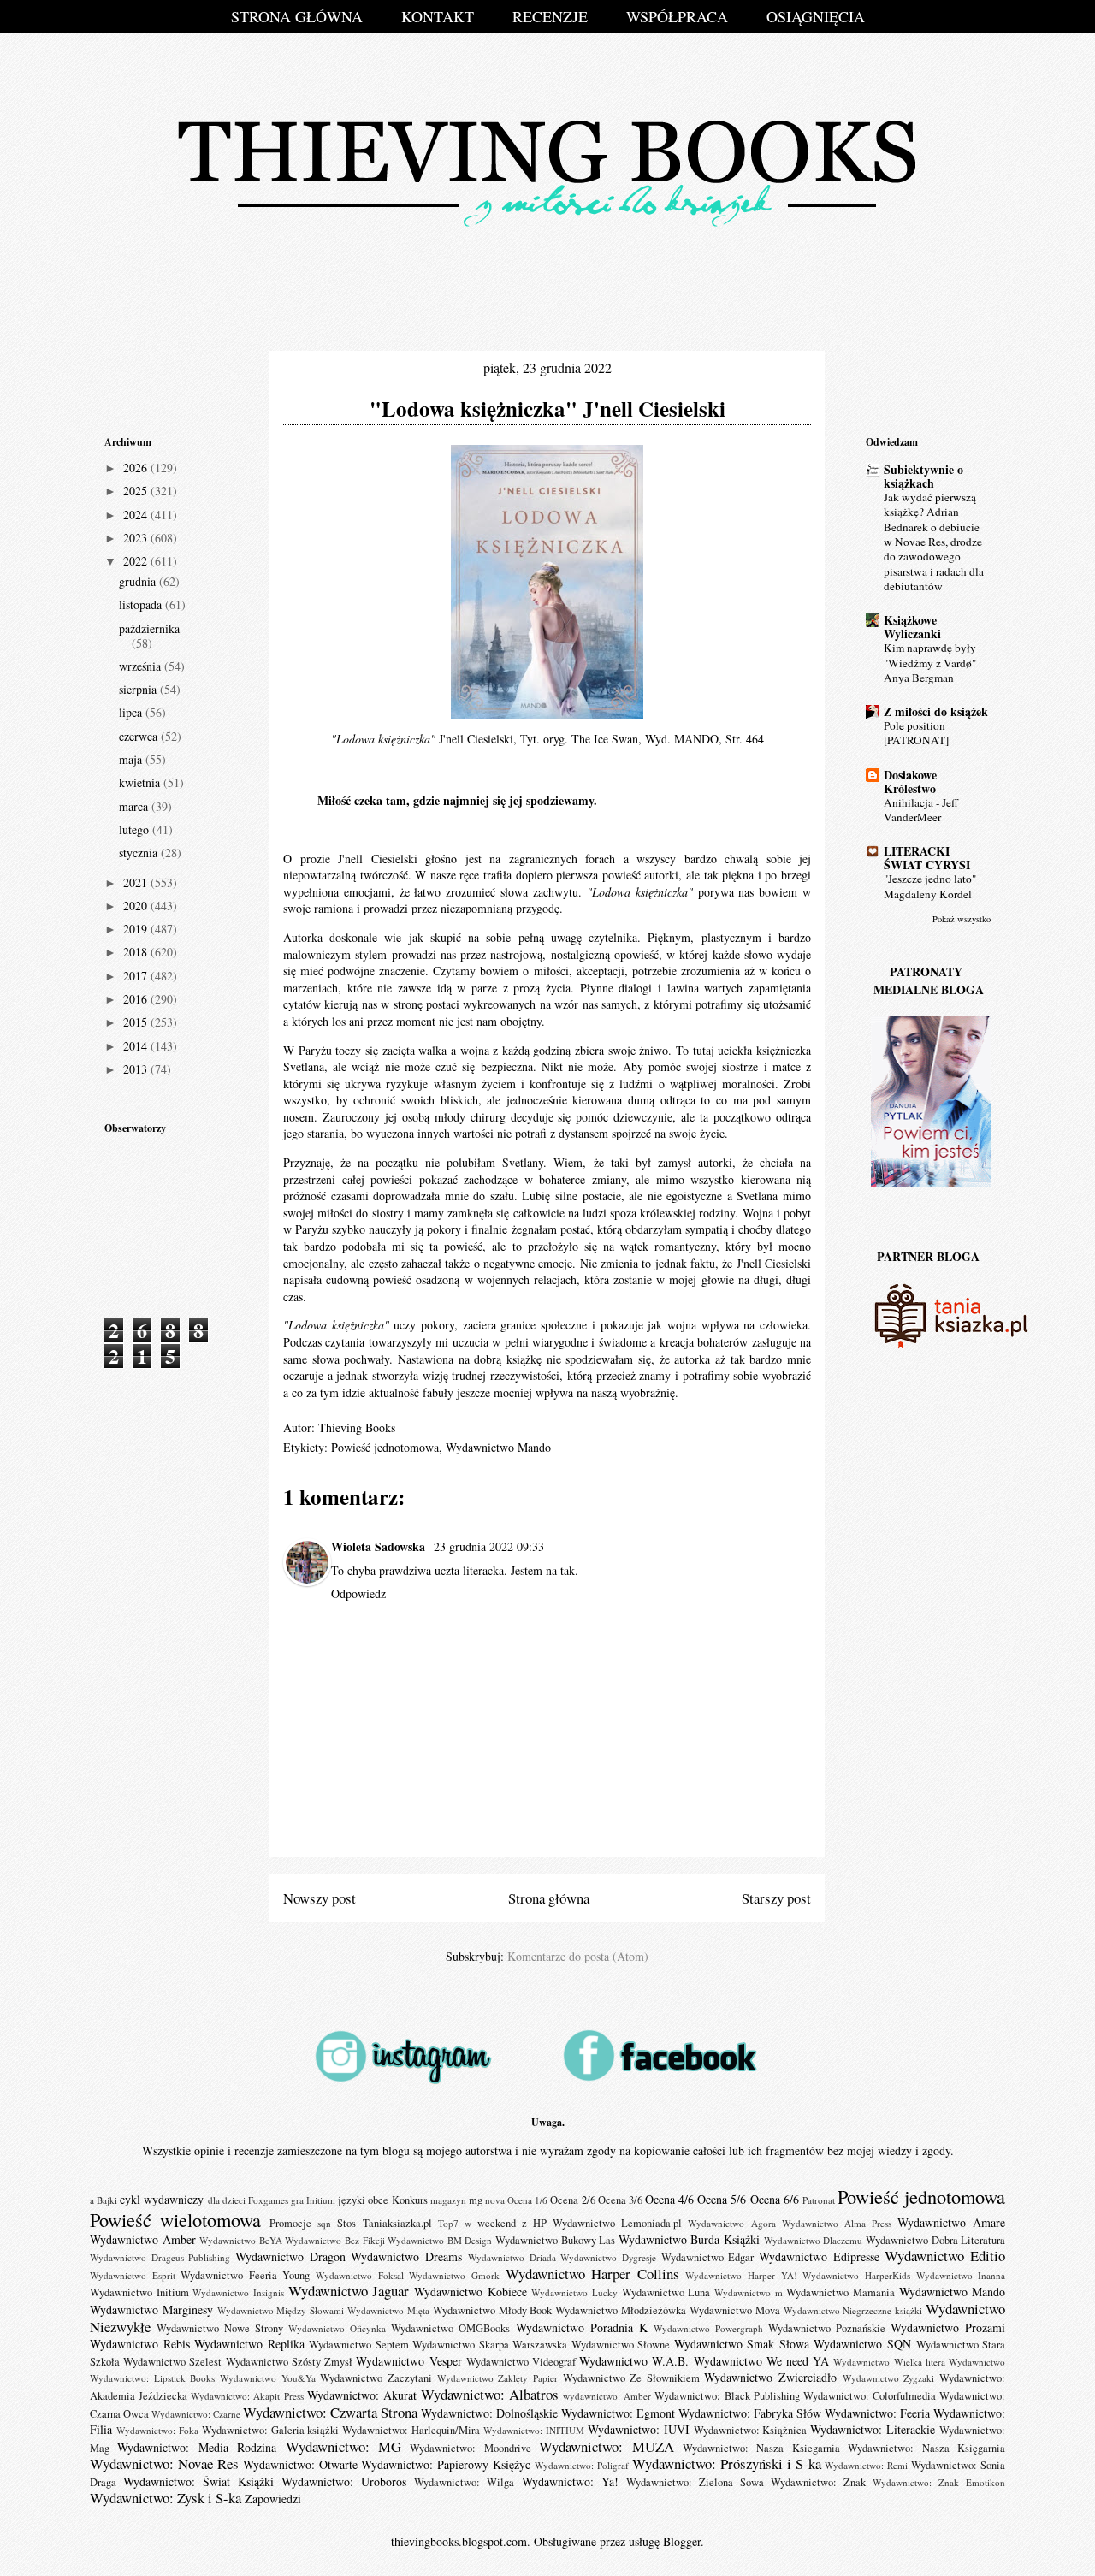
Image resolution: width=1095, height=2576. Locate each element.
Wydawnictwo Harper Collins (592, 2274)
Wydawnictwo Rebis (140, 2344)
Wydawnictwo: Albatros (490, 2394)
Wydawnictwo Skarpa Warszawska (490, 2345)
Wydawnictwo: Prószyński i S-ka (727, 2463)
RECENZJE (550, 16)
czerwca (140, 736)
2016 (137, 999)
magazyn (448, 2200)
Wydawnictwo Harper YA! (741, 2275)
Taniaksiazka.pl (397, 2223)
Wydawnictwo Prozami (948, 2327)
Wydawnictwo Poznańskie (827, 2328)
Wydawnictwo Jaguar (349, 2291)
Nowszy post (320, 1898)
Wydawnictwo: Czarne (196, 2414)
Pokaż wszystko (962, 919)
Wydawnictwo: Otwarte (300, 2464)
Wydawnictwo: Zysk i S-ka (166, 2498)
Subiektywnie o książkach (923, 476)
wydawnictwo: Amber (607, 2396)
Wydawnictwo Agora (731, 2223)
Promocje (290, 2223)
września (142, 666)
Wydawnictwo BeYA (241, 2240)
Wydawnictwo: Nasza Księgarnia (926, 2448)
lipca (132, 712)
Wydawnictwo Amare (951, 2222)
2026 (137, 468)
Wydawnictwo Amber (143, 2239)
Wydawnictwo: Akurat (362, 2395)
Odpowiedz (358, 1593)
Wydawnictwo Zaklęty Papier (497, 2378)
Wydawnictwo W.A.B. (634, 2361)
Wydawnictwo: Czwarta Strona (330, 2412)
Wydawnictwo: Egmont (618, 2413)
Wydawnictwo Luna (666, 2292)
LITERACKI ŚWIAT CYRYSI (927, 858)
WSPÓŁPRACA (677, 16)
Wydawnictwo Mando (498, 1447)
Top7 (448, 2223)
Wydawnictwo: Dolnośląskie (489, 2413)
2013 (137, 1069)
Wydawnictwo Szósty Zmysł (289, 2362)
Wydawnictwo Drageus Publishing (160, 2257)
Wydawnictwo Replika (249, 2344)
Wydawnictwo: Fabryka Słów (750, 2413)
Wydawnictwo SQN (862, 2344)
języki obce (363, 2200)
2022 (137, 561)
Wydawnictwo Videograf (521, 2362)
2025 (137, 491)
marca (135, 806)
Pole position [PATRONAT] (916, 733)
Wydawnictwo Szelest (172, 2362)
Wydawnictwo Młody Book (493, 2310)
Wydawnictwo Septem (359, 2345)
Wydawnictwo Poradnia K (582, 2327)
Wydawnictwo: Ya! (570, 2481)
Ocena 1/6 (527, 2200)
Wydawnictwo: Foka (157, 2430)
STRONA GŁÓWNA (297, 16)
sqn (324, 2223)
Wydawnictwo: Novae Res (164, 2463)
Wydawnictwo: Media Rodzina (197, 2447)
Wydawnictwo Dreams (406, 2256)
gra (297, 2200)
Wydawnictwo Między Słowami (281, 2310)
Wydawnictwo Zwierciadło (770, 2377)
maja (132, 759)
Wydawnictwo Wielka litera (889, 2362)
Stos (346, 2223)
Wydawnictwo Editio (945, 2256)
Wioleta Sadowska (380, 1546)
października (149, 628)
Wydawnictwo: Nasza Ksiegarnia (761, 2448)
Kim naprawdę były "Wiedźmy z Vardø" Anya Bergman (930, 663)
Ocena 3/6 (620, 2200)
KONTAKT (438, 16)
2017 (137, 976)
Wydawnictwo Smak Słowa (742, 2344)
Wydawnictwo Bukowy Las (555, 2240)
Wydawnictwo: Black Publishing (727, 2396)
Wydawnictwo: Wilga (464, 2482)
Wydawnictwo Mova (735, 2310)
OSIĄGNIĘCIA (816, 16)
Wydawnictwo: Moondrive (470, 2448)
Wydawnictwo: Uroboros (344, 2481)
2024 (137, 515)
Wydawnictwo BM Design (440, 2240)
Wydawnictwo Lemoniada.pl (617, 2223)
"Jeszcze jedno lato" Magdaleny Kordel (930, 886)
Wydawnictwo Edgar (708, 2257)
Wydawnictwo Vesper (408, 2361)
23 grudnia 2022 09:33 (489, 1546)
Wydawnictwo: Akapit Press (247, 2396)
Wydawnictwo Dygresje (608, 2257)
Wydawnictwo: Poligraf (582, 2465)
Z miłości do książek (936, 711)
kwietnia (141, 782)
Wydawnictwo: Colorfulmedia (870, 2396)
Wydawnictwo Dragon (290, 2256)
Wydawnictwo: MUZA (606, 2446)
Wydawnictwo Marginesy (151, 2310)
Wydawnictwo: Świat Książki (198, 2481)
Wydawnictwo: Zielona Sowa (695, 2482)
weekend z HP (512, 2223)
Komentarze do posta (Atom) (578, 1956)
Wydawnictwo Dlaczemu (814, 2240)
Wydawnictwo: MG (343, 2446)
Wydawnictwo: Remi (866, 2465)
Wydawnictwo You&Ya (268, 2378)
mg (476, 2200)
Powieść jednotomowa (385, 1447)
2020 (137, 906)
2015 (137, 1022)
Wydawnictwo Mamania (840, 2292)
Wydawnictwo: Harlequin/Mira (411, 2430)
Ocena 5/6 (722, 2199)
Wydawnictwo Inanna (961, 2275)
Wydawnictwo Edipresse (819, 2256)
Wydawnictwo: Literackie (873, 2429)
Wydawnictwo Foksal (360, 2275)
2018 (137, 952)
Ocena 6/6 (775, 2199)
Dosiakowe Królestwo (910, 782)
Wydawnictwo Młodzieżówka (621, 2310)
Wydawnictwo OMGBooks (450, 2328)
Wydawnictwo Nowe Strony (220, 2328)
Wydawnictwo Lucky (574, 2292)
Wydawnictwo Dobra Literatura (935, 2240)
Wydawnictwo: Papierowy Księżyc (446, 2464)
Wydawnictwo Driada (512, 2257)
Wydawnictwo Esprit (133, 2275)
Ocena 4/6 (669, 2199)
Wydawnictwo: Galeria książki (271, 2430)
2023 (137, 538)
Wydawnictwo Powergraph (708, 2328)
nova (495, 2200)
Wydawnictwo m (749, 2292)
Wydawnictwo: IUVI (639, 2429)
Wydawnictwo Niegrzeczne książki (853, 2310)
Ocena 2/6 (572, 2200)
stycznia (140, 853)
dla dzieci (227, 2200)
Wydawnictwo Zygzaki (889, 2378)
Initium (321, 2200)
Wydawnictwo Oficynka (337, 2328)
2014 (137, 1046)
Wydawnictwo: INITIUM (534, 2430)
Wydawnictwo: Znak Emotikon (939, 2482)
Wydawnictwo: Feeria (877, 2413)
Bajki (107, 2200)
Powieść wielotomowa (175, 2219)
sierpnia (139, 689)
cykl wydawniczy (162, 2199)
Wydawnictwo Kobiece (471, 2292)
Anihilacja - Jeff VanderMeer (921, 810)
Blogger (682, 2541)
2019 (137, 929)
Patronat (819, 2200)
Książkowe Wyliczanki (912, 627)
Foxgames (268, 2200)
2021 (137, 882)
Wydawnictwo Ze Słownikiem (631, 2378)
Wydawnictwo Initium (139, 2292)
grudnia (139, 581)
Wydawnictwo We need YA (762, 2361)
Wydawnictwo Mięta (388, 2310)
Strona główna (549, 1898)
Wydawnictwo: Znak (818, 2482)
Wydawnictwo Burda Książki (689, 2239)
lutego (136, 829)
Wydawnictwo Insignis (238, 2292)
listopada (142, 604)
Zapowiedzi (273, 2499)
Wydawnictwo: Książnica (751, 2430)
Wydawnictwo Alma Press (837, 2223)
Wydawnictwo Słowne (621, 2345)
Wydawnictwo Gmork (454, 2275)
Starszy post (776, 1898)
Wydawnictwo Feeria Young (245, 2275)
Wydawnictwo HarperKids (856, 2275)
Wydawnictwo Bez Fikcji (334, 2240)
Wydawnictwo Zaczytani (376, 2378)
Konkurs (410, 2200)
